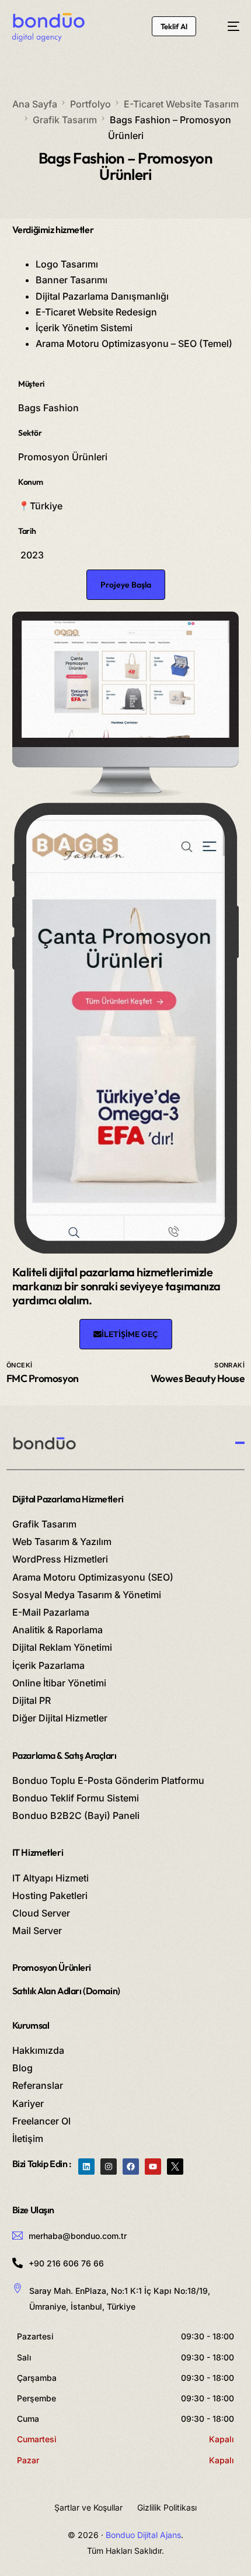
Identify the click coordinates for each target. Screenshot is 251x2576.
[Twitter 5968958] (175, 2167)
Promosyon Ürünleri (52, 1967)
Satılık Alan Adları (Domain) (66, 1991)
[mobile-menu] (227, 26)
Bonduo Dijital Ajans (143, 2535)
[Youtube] (153, 2167)
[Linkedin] (86, 2167)
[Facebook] (131, 2167)
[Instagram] (109, 2167)
